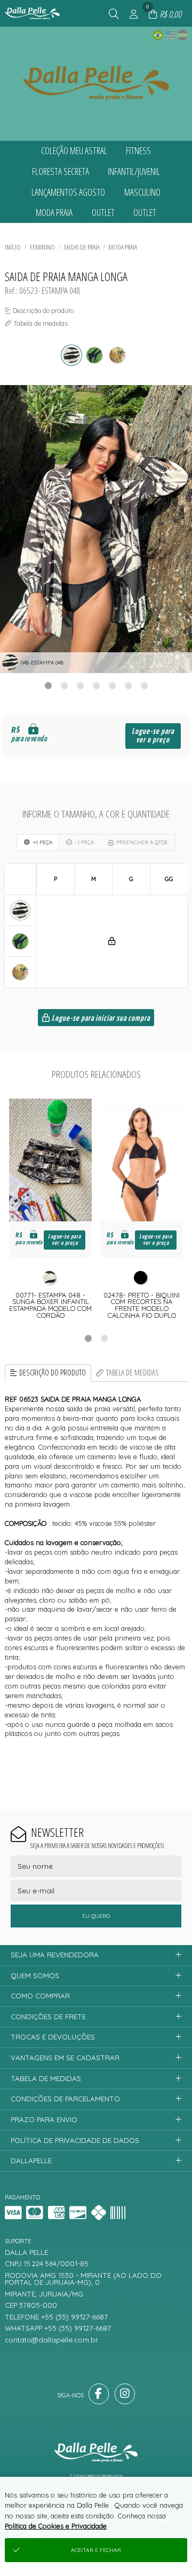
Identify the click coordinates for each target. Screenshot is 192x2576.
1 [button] (48, 685)
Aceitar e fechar (96, 2550)
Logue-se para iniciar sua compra (100, 1018)
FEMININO (42, 247)
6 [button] (128, 685)
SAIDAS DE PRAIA (82, 247)
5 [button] (112, 685)
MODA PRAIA (123, 247)
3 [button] (80, 685)
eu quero (96, 1916)
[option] (96, 529)
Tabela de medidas (133, 1373)
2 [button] (64, 685)
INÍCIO (13, 247)
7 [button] (144, 685)
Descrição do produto (53, 1373)
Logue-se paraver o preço (153, 736)
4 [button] (96, 685)
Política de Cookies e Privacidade (56, 2526)
